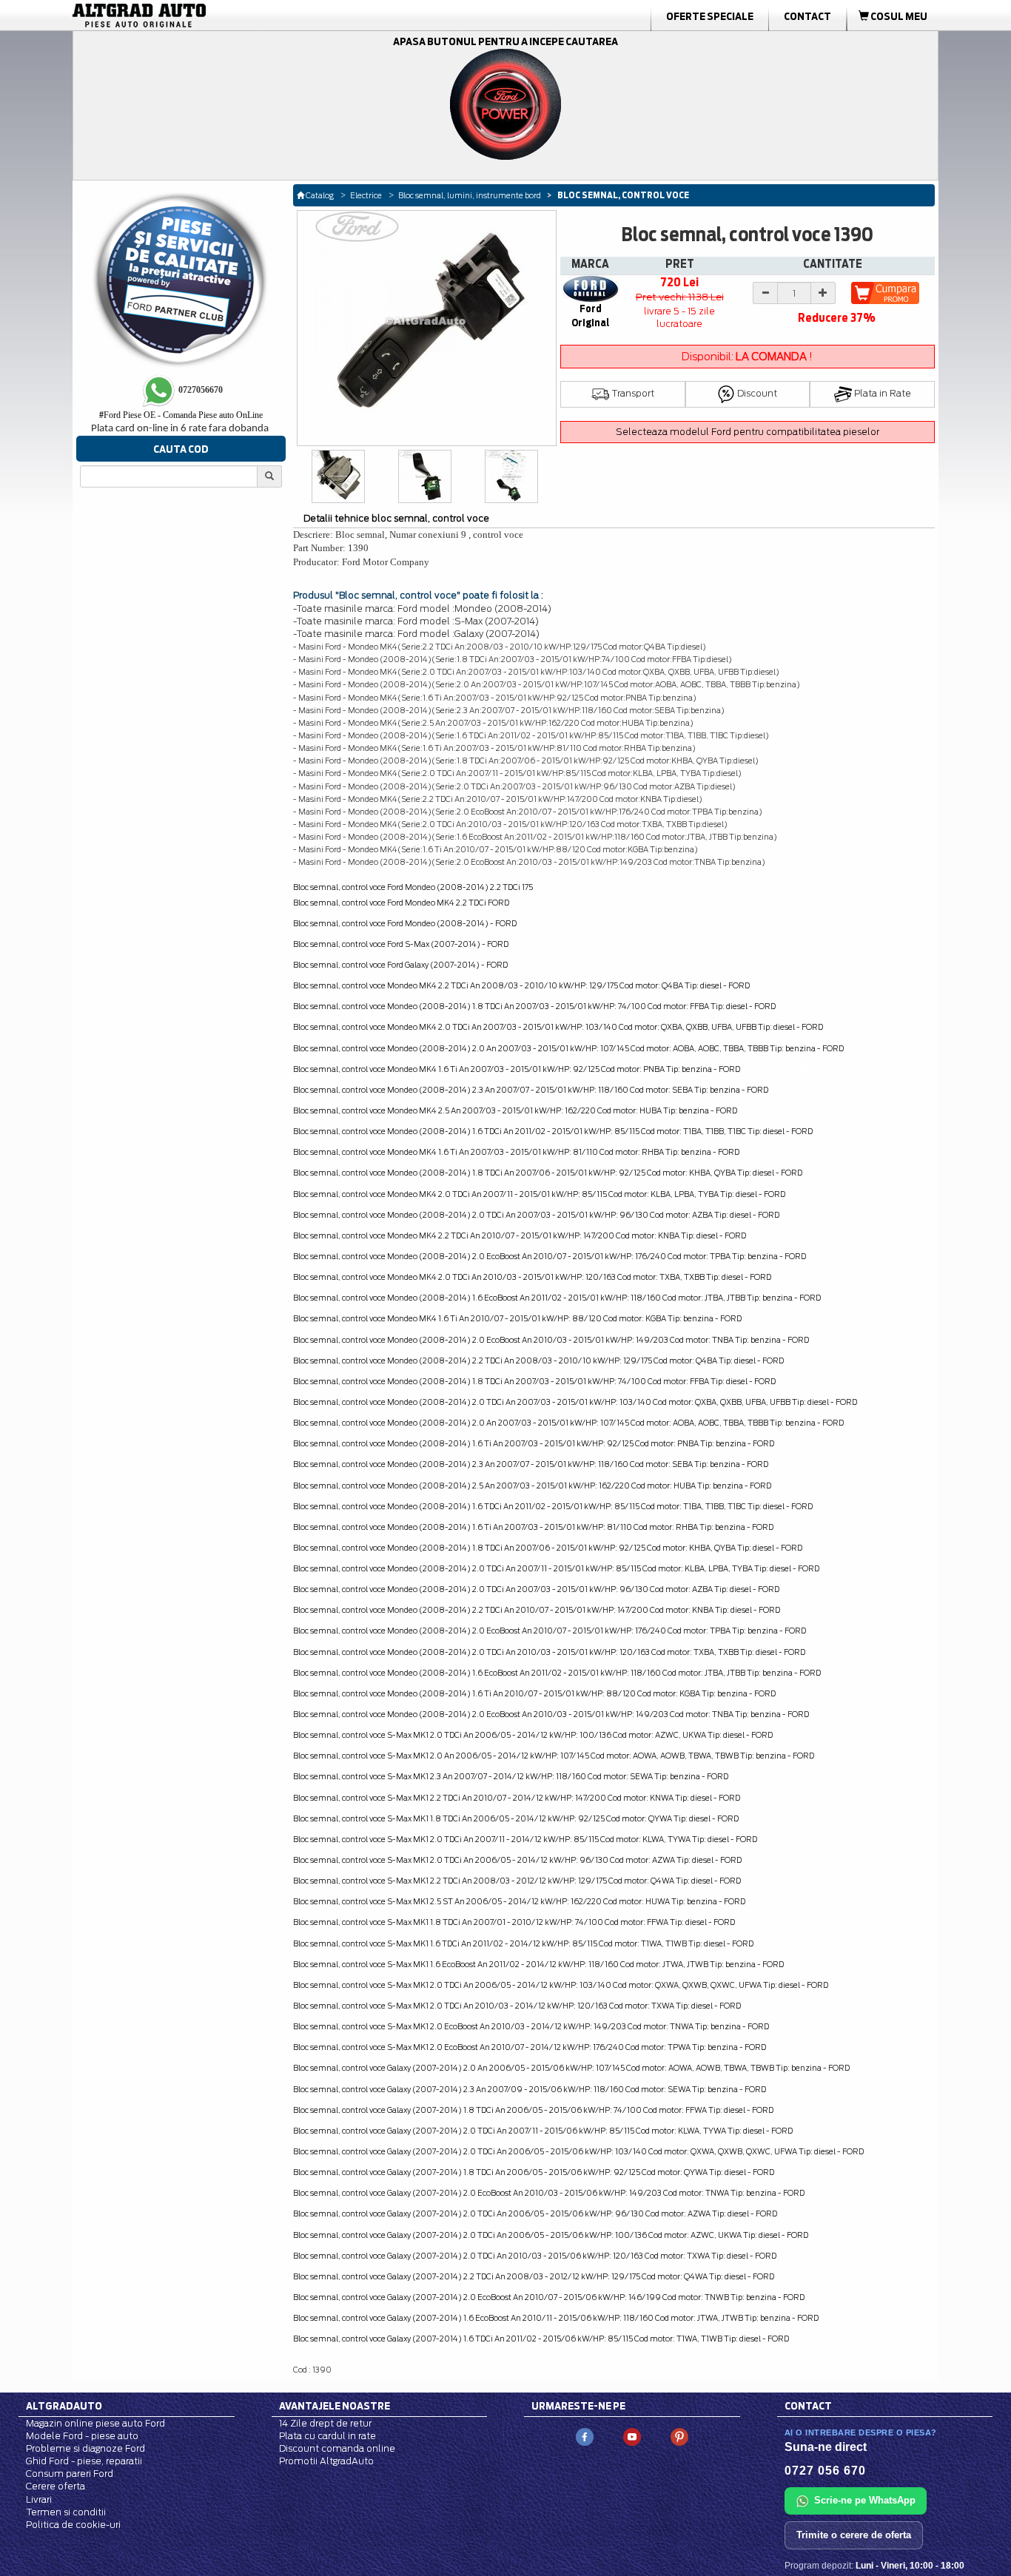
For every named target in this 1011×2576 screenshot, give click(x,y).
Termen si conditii (66, 2512)
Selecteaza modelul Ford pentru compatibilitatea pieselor (748, 432)
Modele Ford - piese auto (82, 2436)
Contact (807, 16)
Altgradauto (64, 2406)
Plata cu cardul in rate (328, 2436)
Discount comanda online (337, 2448)
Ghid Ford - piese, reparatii (84, 2461)
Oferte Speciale (710, 16)
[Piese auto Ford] (209, 16)
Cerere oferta (56, 2486)
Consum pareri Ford (70, 2474)
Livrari (39, 2499)
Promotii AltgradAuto (326, 2461)
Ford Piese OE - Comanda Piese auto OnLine (181, 415)
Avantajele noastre (335, 2406)
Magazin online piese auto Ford (95, 2423)
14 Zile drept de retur (325, 2423)
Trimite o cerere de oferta (854, 2535)
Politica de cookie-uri (73, 2525)
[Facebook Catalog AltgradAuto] (585, 2436)
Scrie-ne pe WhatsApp (865, 2500)
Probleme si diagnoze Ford (85, 2448)
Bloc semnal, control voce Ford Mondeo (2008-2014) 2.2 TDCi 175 (413, 887)
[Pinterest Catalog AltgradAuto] (679, 2436)
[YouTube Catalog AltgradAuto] (632, 2436)
